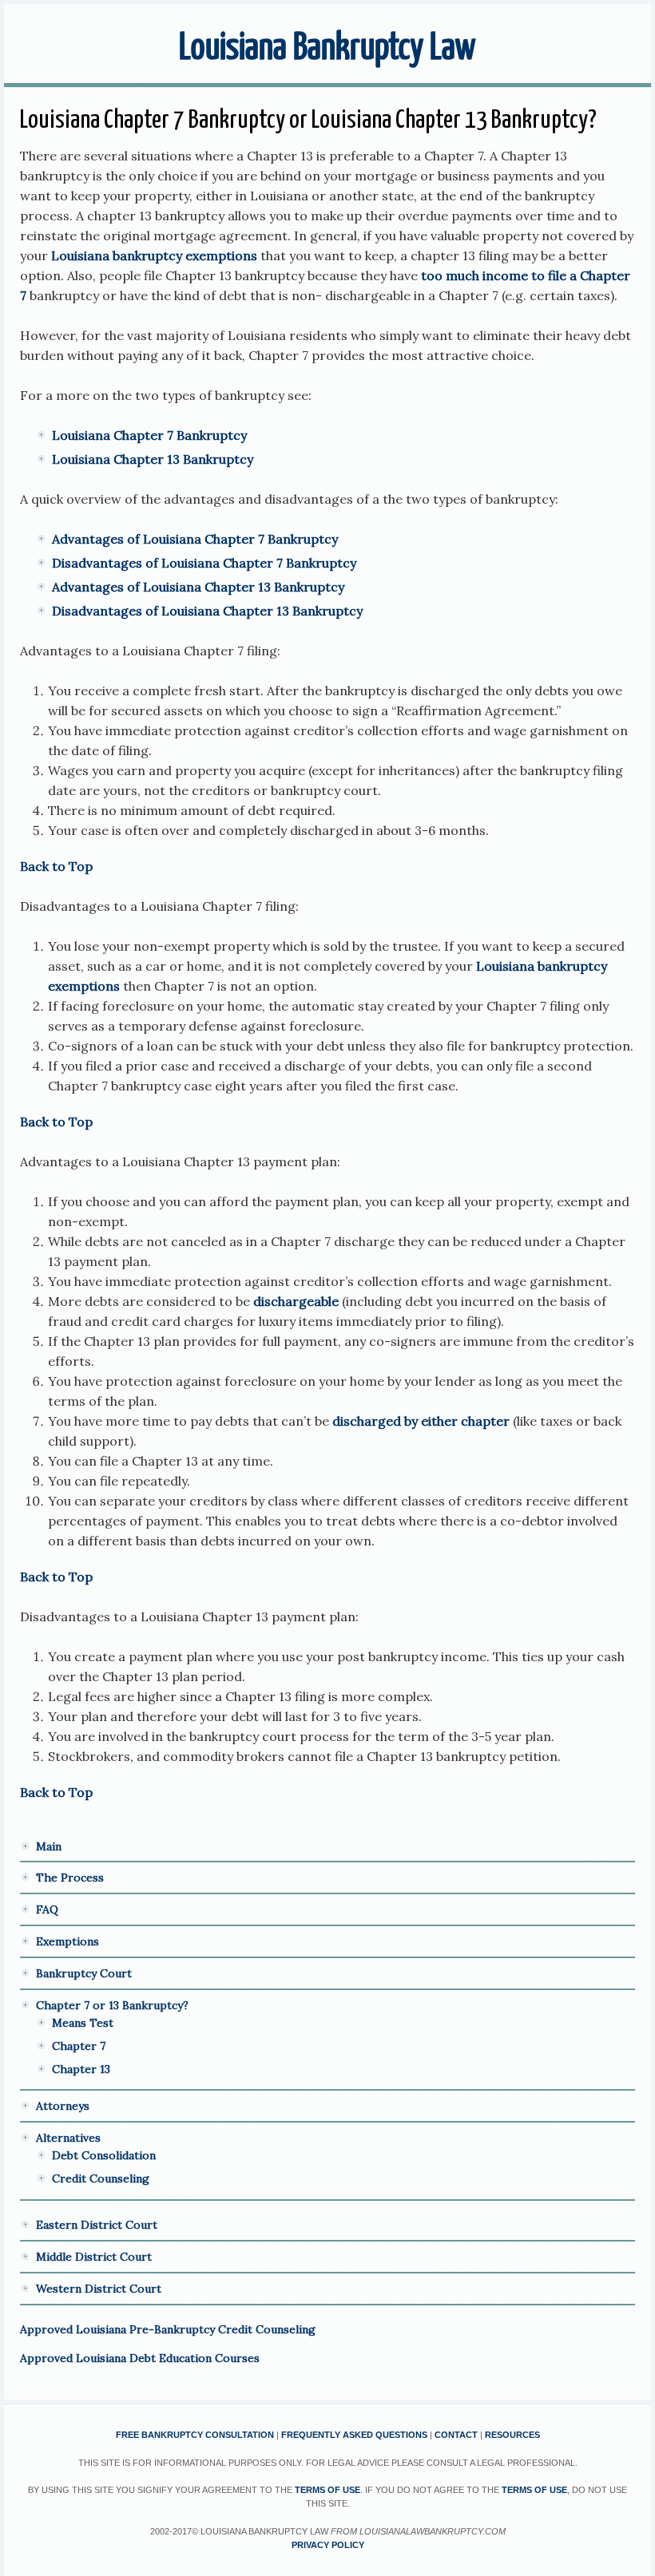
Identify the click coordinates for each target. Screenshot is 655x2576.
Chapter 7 (79, 2046)
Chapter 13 (81, 2069)
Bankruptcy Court (84, 1973)
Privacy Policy (328, 2545)
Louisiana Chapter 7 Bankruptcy (149, 435)
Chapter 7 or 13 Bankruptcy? (112, 2005)
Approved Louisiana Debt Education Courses (140, 2358)
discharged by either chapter (421, 1421)
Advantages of (97, 587)
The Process (70, 1878)
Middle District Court (94, 2257)
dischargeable (294, 1301)
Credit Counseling (101, 2178)
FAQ (47, 1909)
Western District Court (99, 2289)
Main (49, 1846)
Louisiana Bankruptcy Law (327, 49)
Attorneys (63, 2106)
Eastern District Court (97, 2225)
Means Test (83, 2023)
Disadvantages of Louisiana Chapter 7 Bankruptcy (204, 563)
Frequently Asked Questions (354, 2435)
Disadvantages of (107, 611)
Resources (512, 2435)
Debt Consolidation (104, 2155)
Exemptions (67, 1941)
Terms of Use (327, 2490)
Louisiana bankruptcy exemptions (156, 255)
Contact (456, 2435)
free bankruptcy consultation (195, 2435)
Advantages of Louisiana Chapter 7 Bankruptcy (195, 539)
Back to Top (56, 866)
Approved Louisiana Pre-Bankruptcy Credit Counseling (168, 2329)
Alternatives (68, 2138)
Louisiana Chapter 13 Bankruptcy (153, 459)
